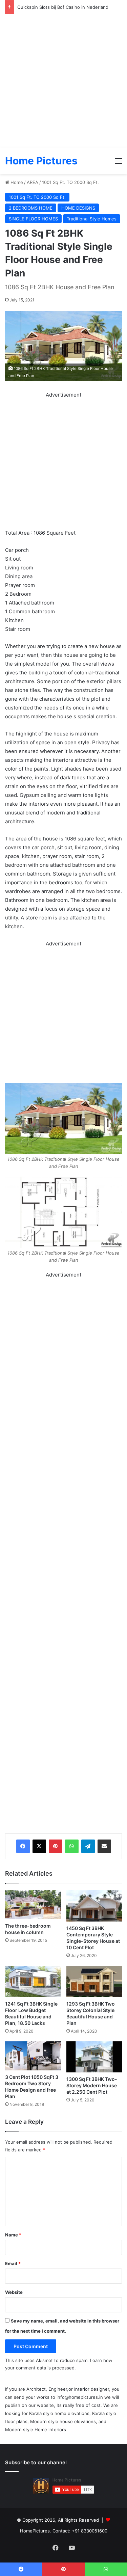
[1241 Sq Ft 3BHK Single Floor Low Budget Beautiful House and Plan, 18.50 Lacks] (33, 1981)
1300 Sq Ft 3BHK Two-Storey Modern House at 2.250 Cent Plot (92, 2085)
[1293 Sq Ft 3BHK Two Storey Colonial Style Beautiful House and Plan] (94, 1981)
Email (13, 2263)
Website (14, 2292)
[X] (39, 1846)
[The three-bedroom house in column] (33, 1905)
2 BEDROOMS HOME (31, 208)
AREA (33, 182)
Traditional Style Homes (92, 219)
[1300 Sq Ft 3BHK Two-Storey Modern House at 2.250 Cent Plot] (94, 2057)
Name (13, 2235)
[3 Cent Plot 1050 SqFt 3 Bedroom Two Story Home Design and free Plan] (33, 2056)
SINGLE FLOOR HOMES (33, 219)
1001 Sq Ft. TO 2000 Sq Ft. (70, 182)
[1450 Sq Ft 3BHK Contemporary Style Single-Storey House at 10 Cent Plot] (94, 1906)
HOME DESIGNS (78, 208)
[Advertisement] (63, 81)
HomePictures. (36, 2531)
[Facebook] (23, 1846)
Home (16, 182)
